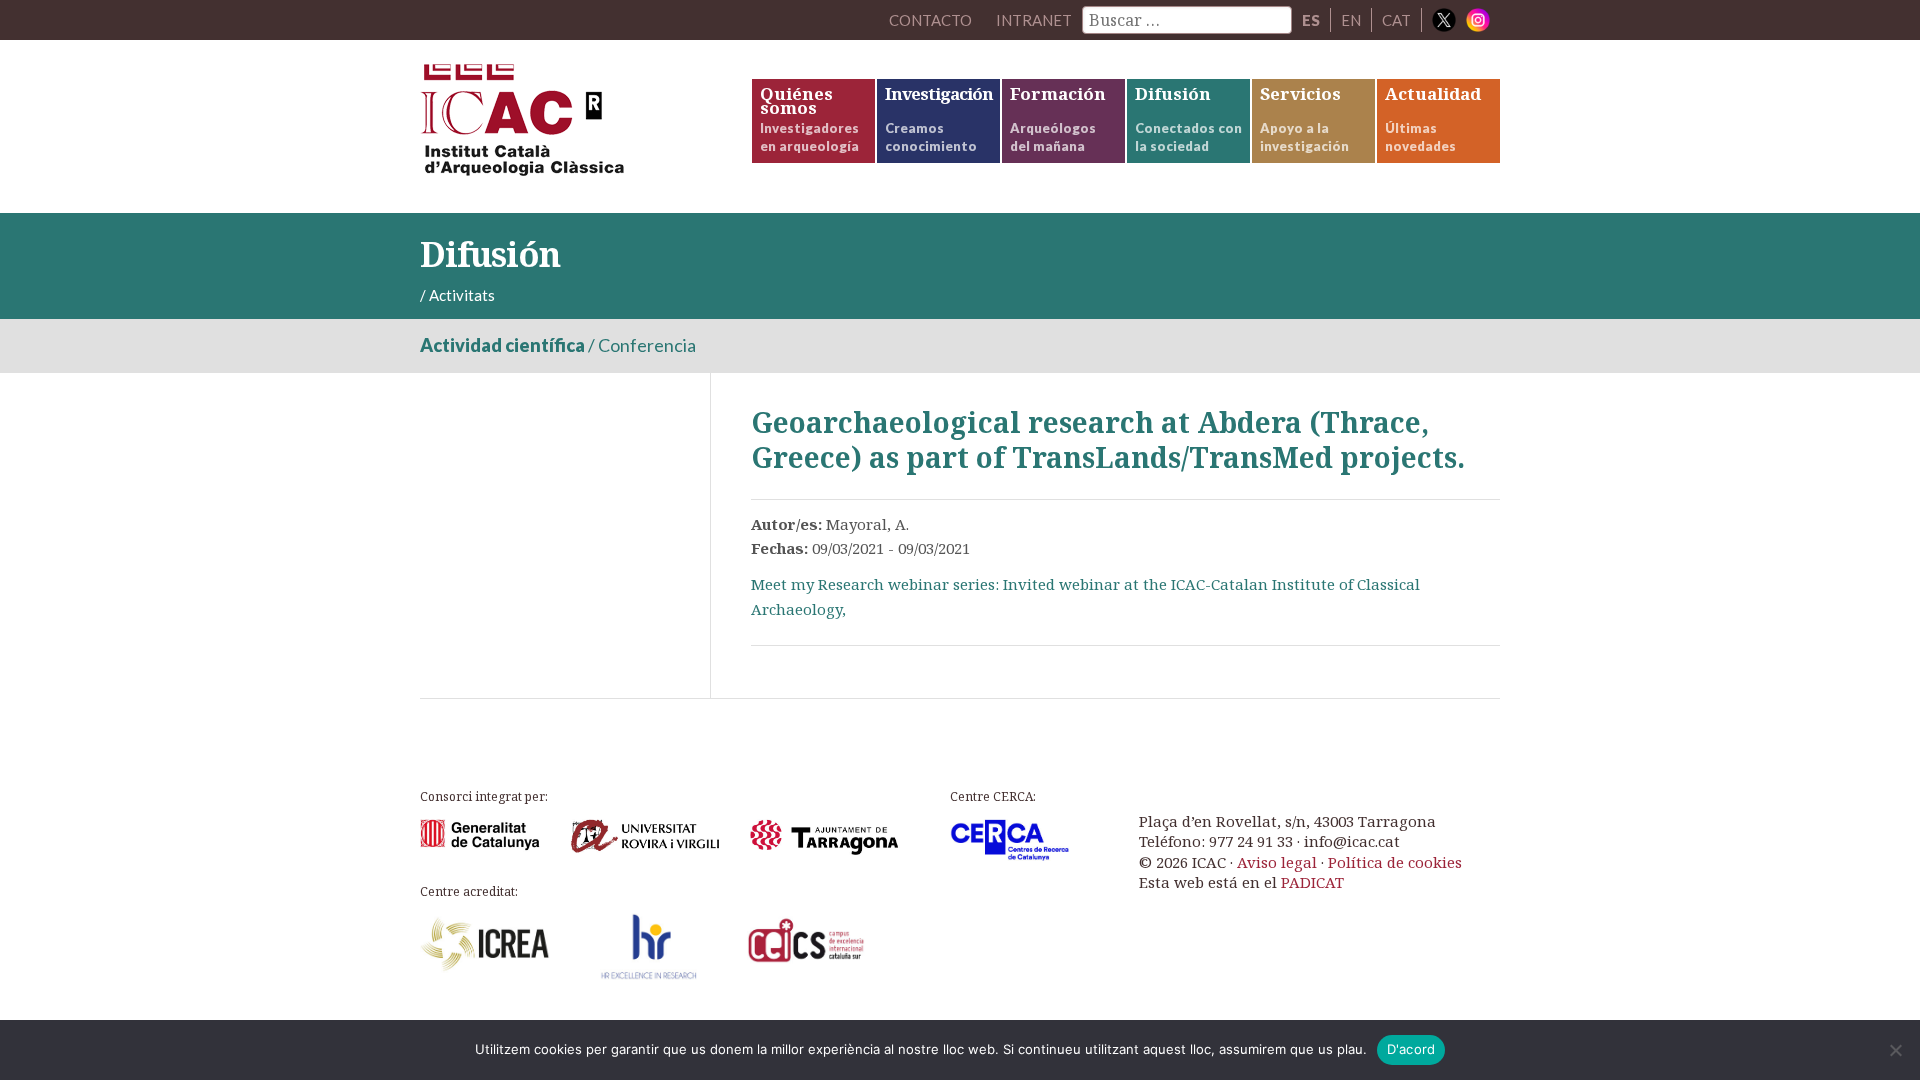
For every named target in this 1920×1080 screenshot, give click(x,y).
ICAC (570, 126)
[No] (1895, 1050)
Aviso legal (1277, 862)
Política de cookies (1395, 862)
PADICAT (1312, 882)
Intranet (1034, 20)
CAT (1396, 20)
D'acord (1411, 1049)
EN (1351, 20)
